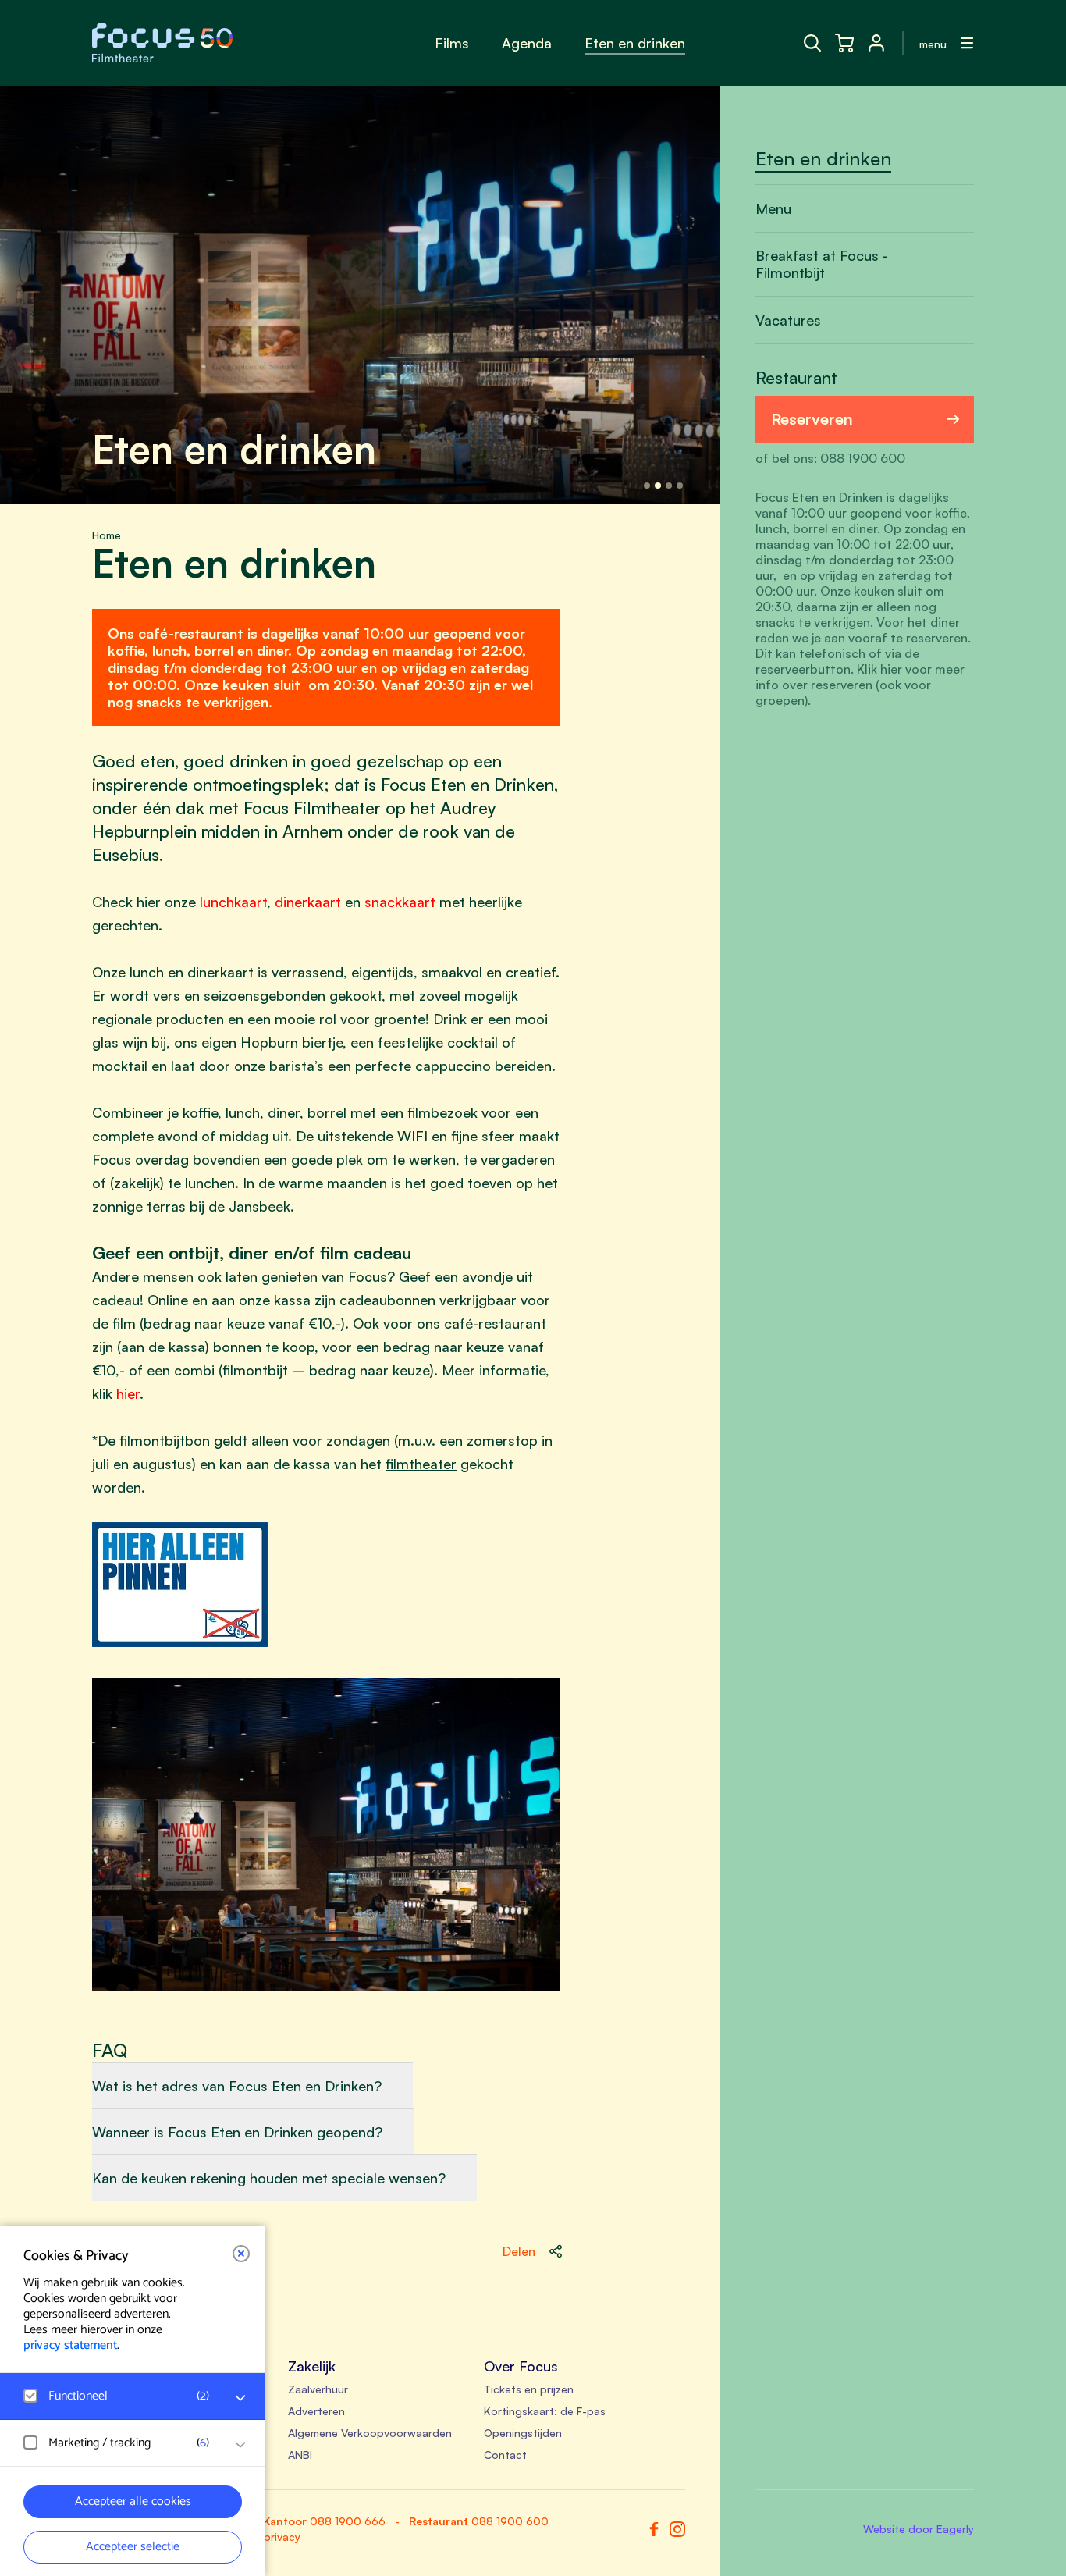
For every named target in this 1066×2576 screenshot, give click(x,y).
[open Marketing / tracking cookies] (240, 2445)
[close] (241, 2254)
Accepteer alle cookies (133, 2501)
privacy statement (70, 2345)
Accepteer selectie (133, 2547)
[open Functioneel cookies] (240, 2398)
